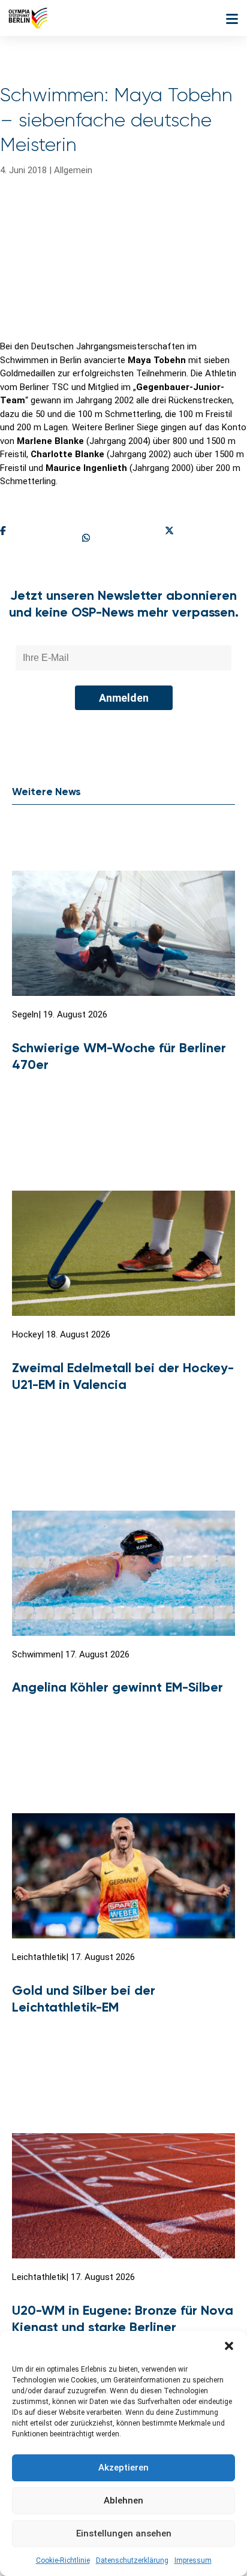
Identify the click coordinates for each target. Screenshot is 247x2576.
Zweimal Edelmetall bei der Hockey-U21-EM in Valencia (123, 1376)
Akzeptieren (123, 2468)
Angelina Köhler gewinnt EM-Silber (118, 1687)
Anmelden (124, 698)
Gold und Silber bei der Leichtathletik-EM (84, 1999)
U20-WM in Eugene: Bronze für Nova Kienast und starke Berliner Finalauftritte (123, 2327)
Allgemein (73, 170)
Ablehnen (123, 2500)
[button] (229, 2346)
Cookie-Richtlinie (63, 2560)
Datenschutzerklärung (132, 2560)
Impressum (193, 2560)
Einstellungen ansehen (124, 2533)
